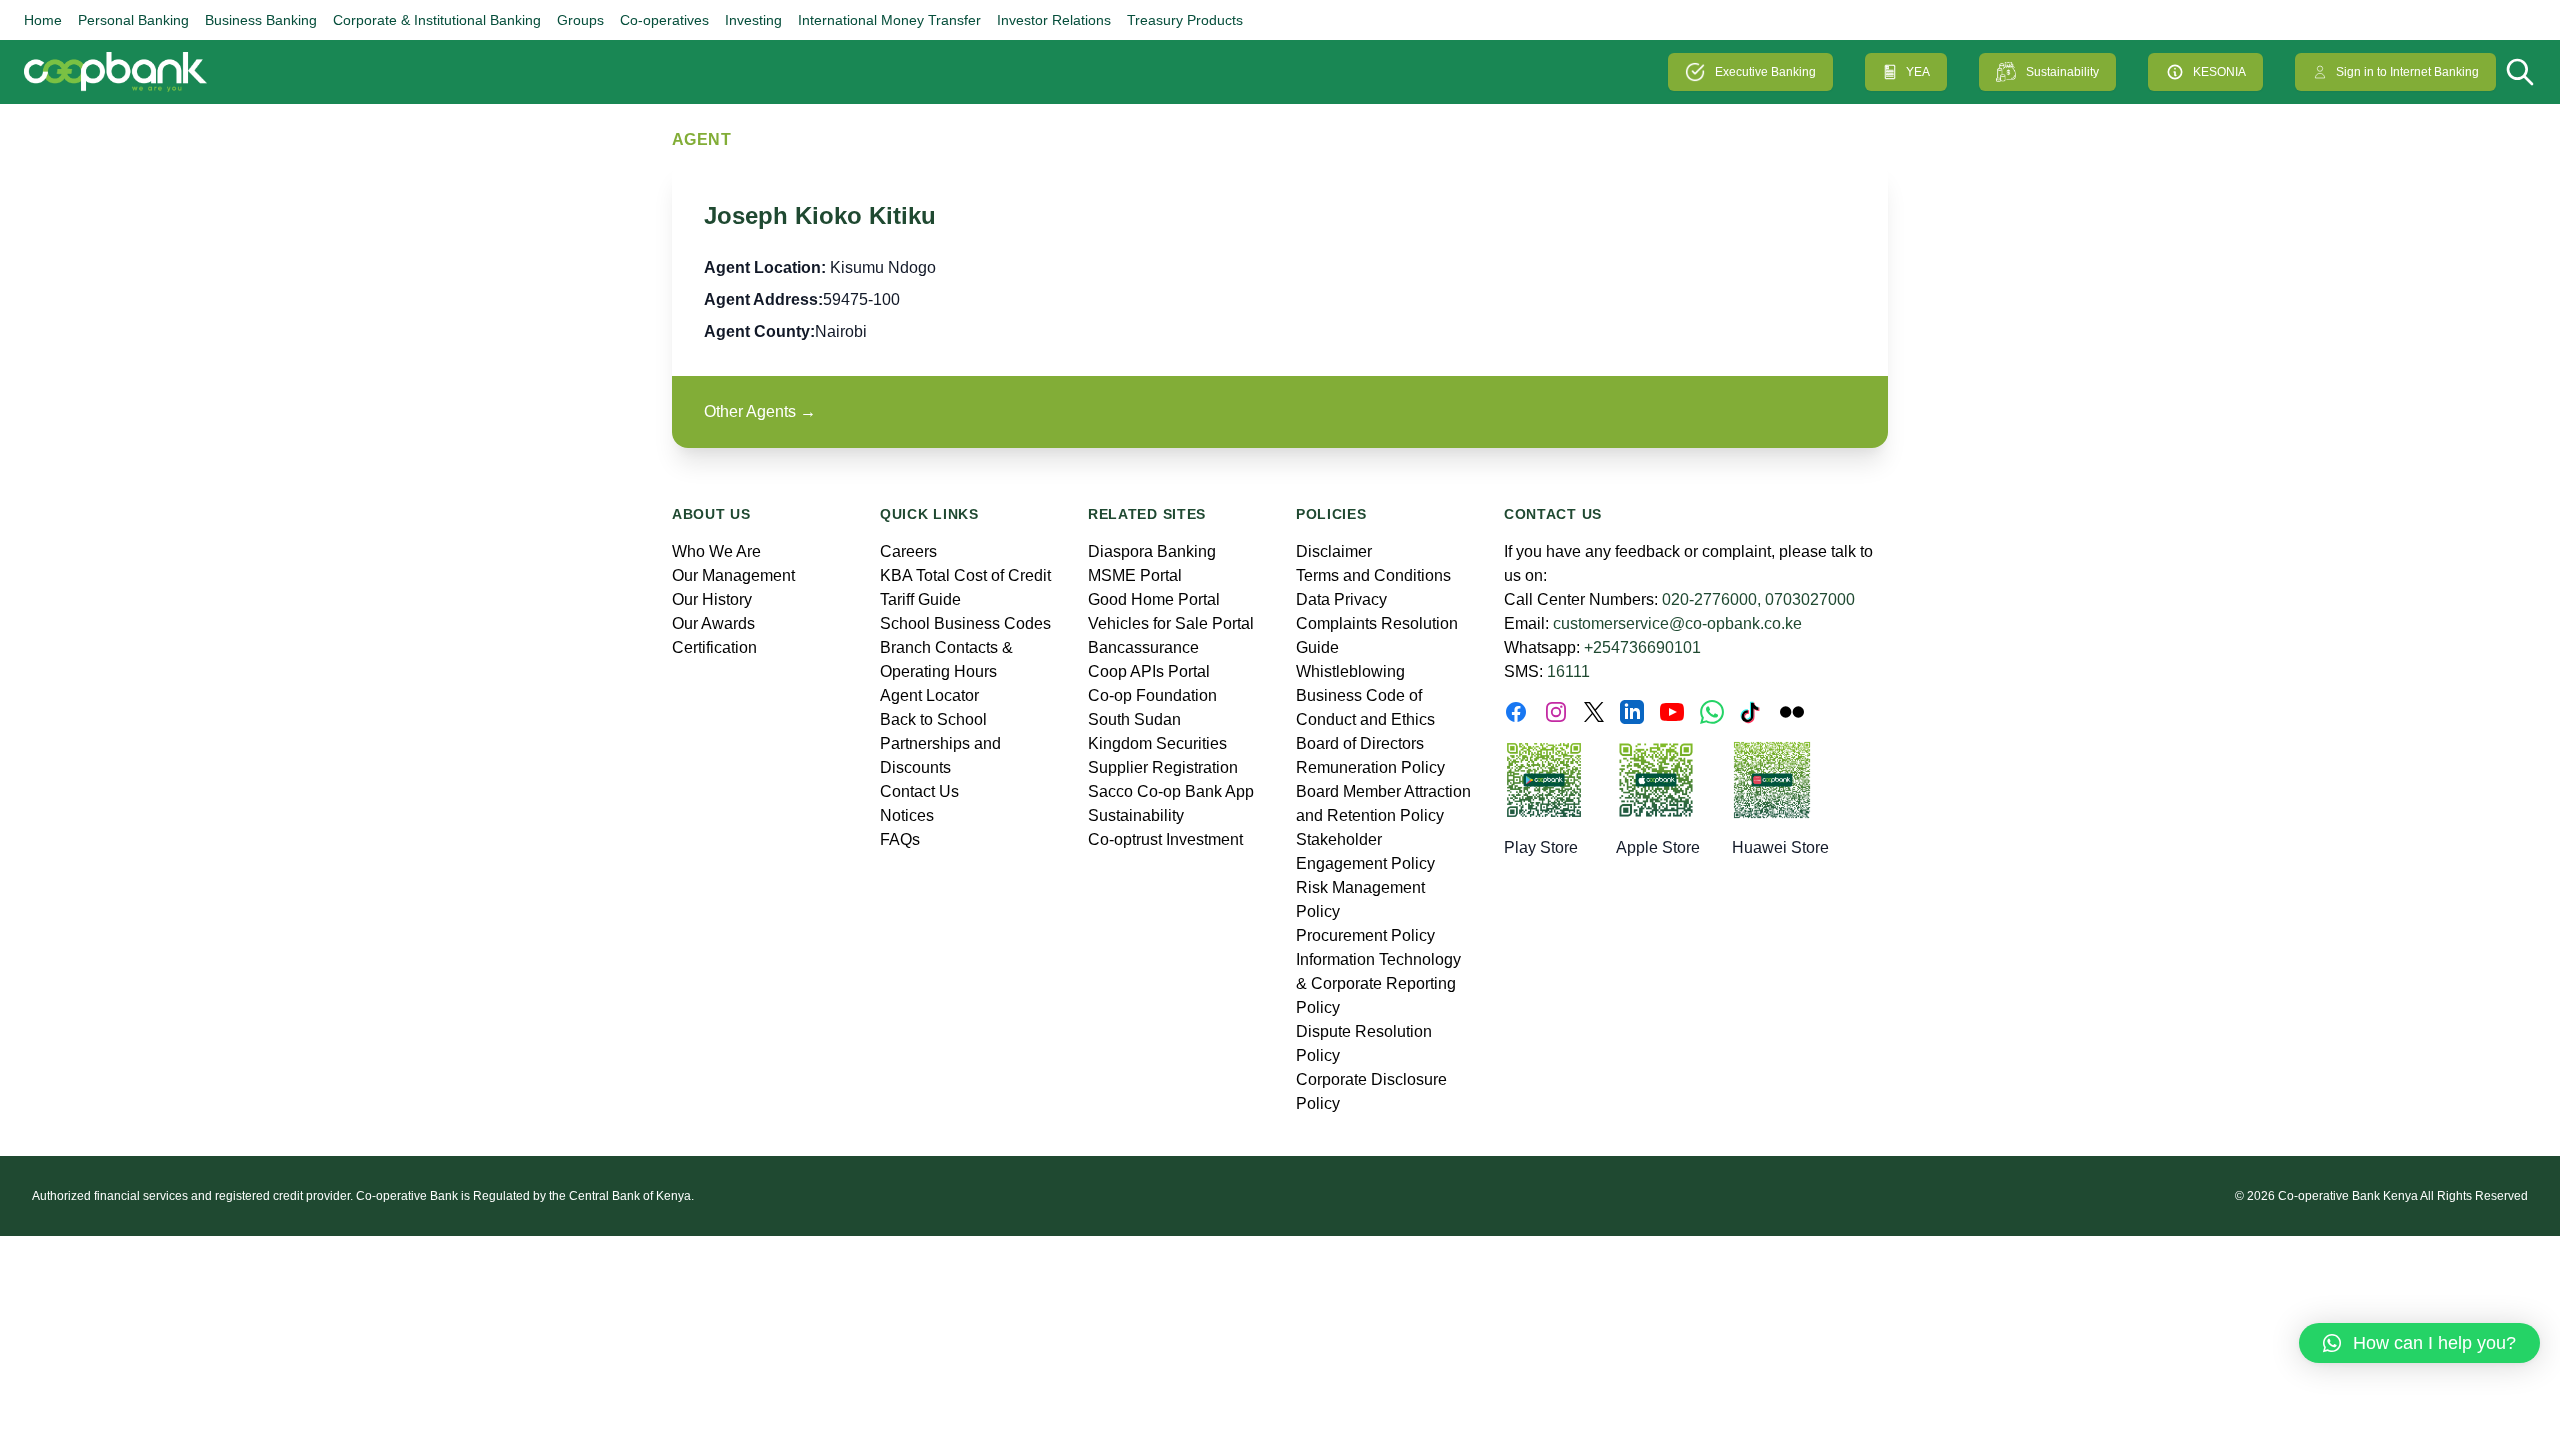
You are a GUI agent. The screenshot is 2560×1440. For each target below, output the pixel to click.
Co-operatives (664, 20)
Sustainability (2062, 72)
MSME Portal (1135, 575)
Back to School (933, 719)
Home (43, 20)
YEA (1918, 72)
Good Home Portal (1154, 599)
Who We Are (716, 551)
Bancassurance (1143, 647)
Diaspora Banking (1152, 551)
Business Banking (261, 20)
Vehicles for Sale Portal (1171, 623)
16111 (1568, 671)
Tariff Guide (920, 599)
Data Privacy (1341, 599)
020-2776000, (1711, 599)
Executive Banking (1765, 72)
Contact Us (919, 791)
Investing (753, 20)
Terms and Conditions (1373, 575)
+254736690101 (1642, 647)
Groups (580, 20)
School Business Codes (965, 623)
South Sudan (1134, 719)
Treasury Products (1185, 20)
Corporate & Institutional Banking (437, 20)
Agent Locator (929, 695)
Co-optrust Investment (1165, 839)
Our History (712, 599)
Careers (908, 551)
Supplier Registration (1163, 767)
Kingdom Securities (1157, 743)
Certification (714, 647)
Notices (907, 815)
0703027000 (1810, 599)
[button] (2419, 1343)
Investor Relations (1054, 20)
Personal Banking (133, 20)
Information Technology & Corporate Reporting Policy (1378, 983)
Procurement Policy (1365, 935)
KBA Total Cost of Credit (965, 575)
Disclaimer (1334, 551)
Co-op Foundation (1152, 695)
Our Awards (713, 623)
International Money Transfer (889, 20)
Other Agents (760, 411)
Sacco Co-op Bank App (1171, 791)
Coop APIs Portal (1149, 671)
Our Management (733, 575)
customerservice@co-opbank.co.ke (1677, 623)
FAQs (900, 839)
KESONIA (2219, 72)
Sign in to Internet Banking (2407, 72)
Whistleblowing (1350, 671)
